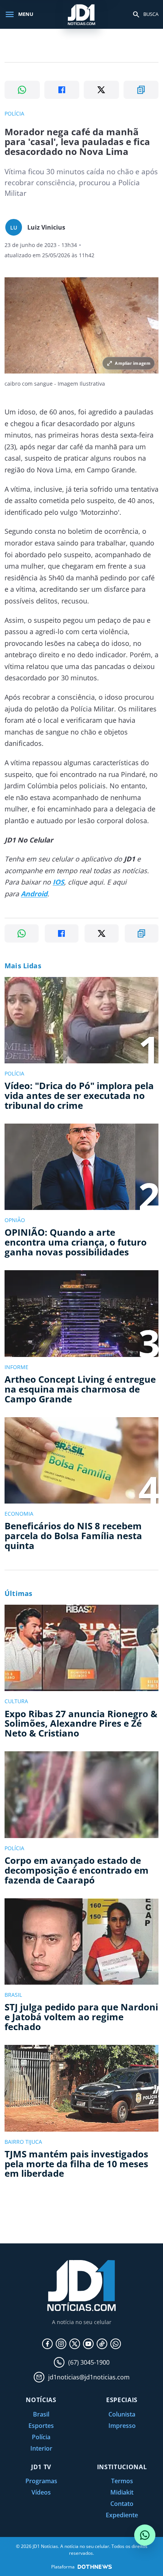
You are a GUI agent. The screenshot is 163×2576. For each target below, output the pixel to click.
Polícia (41, 2437)
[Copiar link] (141, 90)
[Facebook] (47, 2344)
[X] (75, 2344)
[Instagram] (61, 2344)
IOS (58, 882)
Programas (41, 2481)
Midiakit (122, 2492)
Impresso (122, 2426)
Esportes (41, 2426)
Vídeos (41, 2492)
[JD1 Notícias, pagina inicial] (81, 14)
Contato (122, 2504)
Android (34, 894)
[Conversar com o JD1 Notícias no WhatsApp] (145, 2535)
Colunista (122, 2414)
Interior (41, 2448)
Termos (122, 2481)
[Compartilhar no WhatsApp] (22, 90)
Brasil (41, 2414)
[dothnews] (95, 2567)
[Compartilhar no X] (101, 90)
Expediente (122, 2515)
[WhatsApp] (116, 2344)
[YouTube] (88, 2344)
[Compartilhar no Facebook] (62, 90)
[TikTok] (102, 2344)
